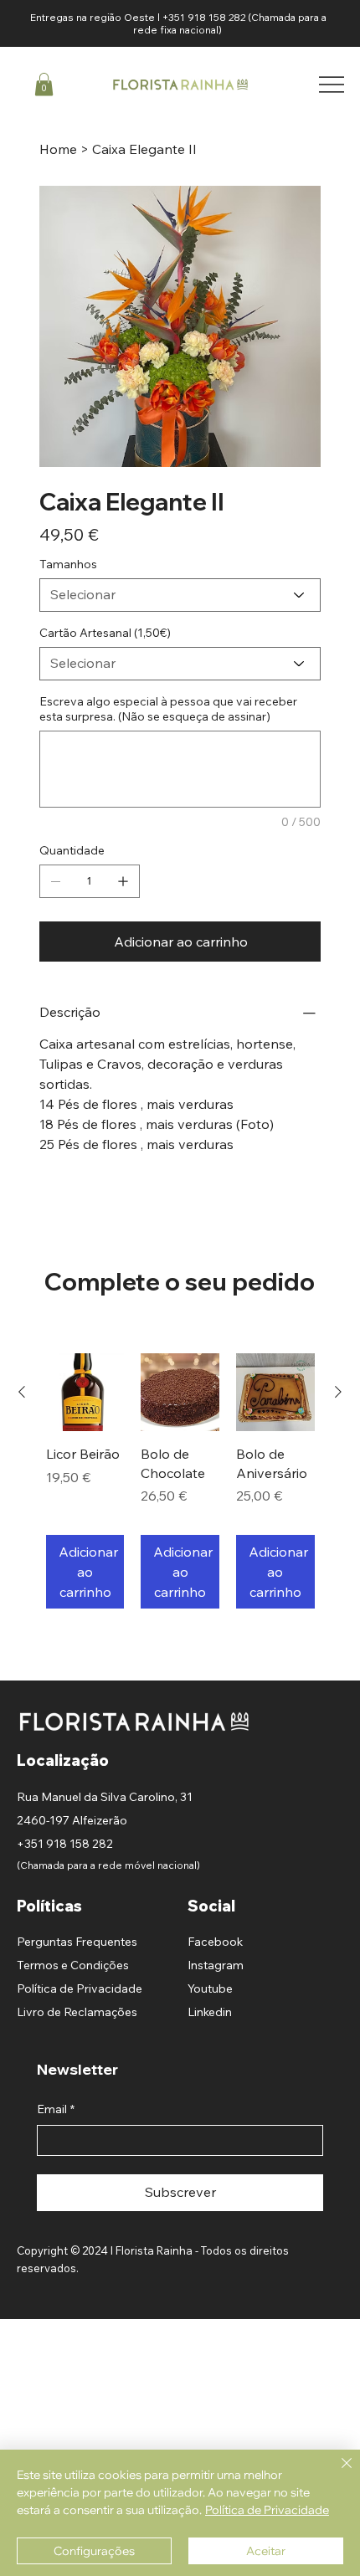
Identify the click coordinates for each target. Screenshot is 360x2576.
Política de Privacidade (80, 1988)
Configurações (94, 2551)
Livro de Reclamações (77, 2012)
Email (56, 2109)
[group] (180, 1481)
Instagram (216, 1965)
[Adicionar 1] (123, 881)
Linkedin (210, 2012)
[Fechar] (337, 2473)
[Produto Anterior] (22, 1392)
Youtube (210, 1988)
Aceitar (266, 2551)
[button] (44, 84)
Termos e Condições (73, 1965)
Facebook (215, 1942)
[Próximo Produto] (338, 1392)
